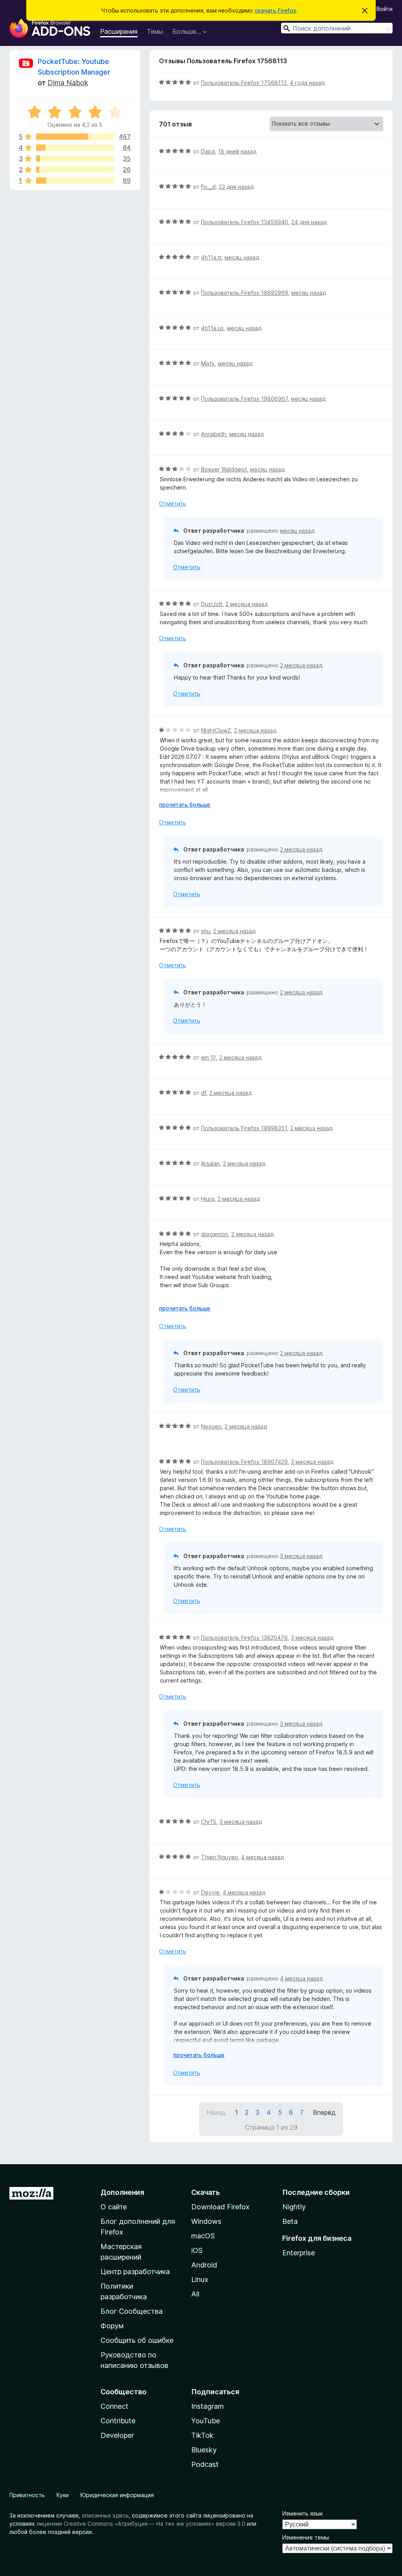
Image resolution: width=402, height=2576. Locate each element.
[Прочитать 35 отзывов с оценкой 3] (75, 159)
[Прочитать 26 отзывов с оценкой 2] (75, 170)
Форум (112, 2326)
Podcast (205, 2464)
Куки (63, 2495)
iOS (197, 2250)
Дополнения (122, 2192)
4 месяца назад (262, 1857)
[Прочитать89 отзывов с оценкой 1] (75, 181)
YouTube (206, 2421)
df (204, 1093)
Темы (155, 31)
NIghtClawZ (216, 730)
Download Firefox (220, 2207)
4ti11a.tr (211, 257)
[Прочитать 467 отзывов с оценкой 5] (75, 137)
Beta (290, 2221)
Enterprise (299, 2253)
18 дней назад (237, 151)
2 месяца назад (247, 604)
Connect (114, 2406)
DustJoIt (212, 604)
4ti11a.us (212, 328)
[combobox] (337, 28)
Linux (200, 2279)
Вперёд (324, 2112)
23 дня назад (236, 187)
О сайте (114, 2207)
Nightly (294, 2207)
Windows (206, 2221)
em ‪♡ (208, 1057)
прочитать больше (185, 805)
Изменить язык (302, 2513)
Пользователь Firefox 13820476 (244, 1638)
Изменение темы (306, 2537)
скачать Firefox (275, 10)
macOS (203, 2236)
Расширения (119, 31)
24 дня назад (309, 222)
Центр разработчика (135, 2272)
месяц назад (242, 257)
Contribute (118, 2421)
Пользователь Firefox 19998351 (244, 1128)
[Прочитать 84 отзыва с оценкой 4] (75, 148)
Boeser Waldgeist (224, 469)
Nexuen (211, 1426)
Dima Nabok (68, 83)
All (195, 2294)
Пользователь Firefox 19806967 (244, 399)
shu (206, 931)
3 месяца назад (312, 1462)
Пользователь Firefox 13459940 (245, 222)
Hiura (208, 1199)
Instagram (207, 2406)
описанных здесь (105, 2515)
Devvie (210, 1892)
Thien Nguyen (219, 1857)
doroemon (215, 1234)
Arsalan (210, 1163)
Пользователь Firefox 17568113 (244, 83)
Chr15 (209, 1822)
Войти (385, 9)
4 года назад (307, 83)
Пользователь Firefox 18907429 (244, 1462)
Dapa (208, 151)
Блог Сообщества (132, 2311)
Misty (208, 363)
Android (204, 2265)
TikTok (202, 2435)
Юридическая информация (117, 2495)
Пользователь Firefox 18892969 (245, 293)
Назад (216, 2112)
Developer (117, 2435)
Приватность (27, 2495)
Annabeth (214, 434)
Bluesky (204, 2450)
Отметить (173, 503)
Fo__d (208, 187)
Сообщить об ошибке (137, 2340)
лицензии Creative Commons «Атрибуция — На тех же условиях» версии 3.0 (141, 2524)
